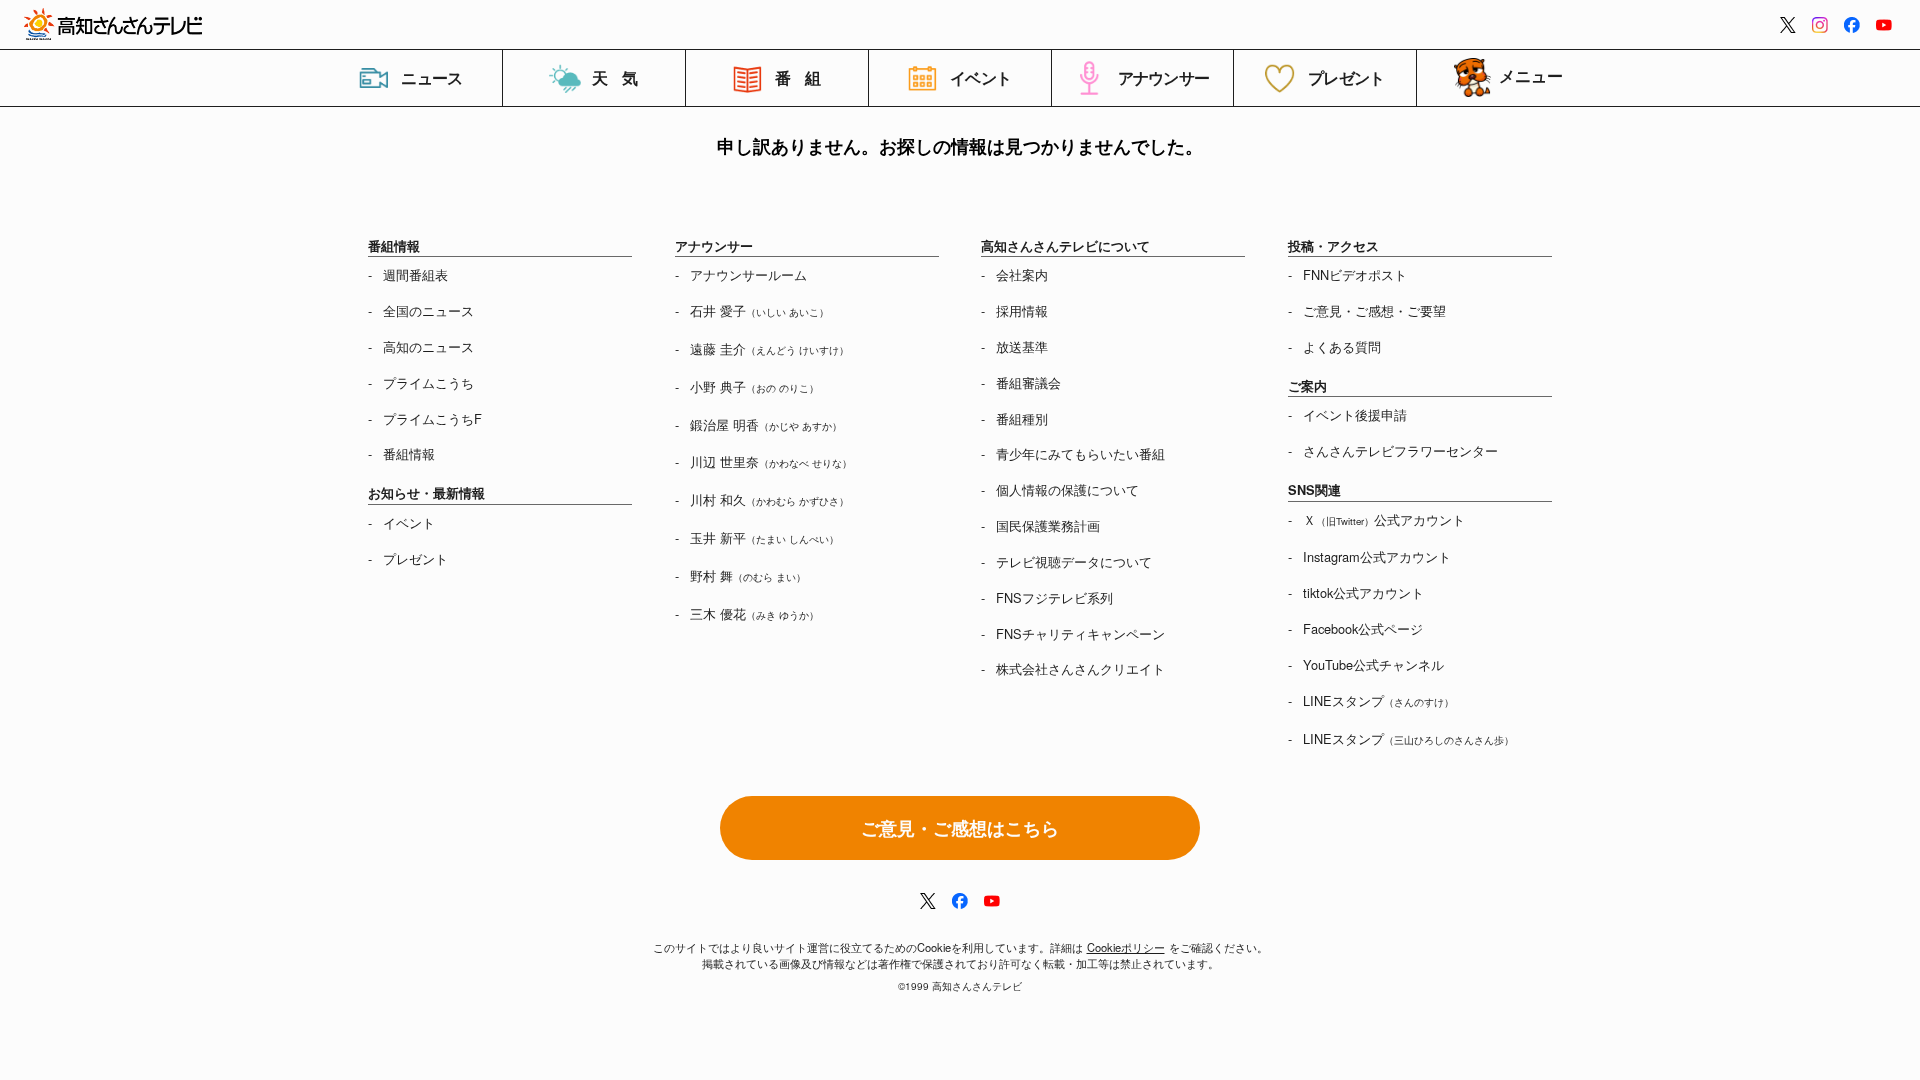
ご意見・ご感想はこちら (960, 828)
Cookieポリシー (1126, 947)
